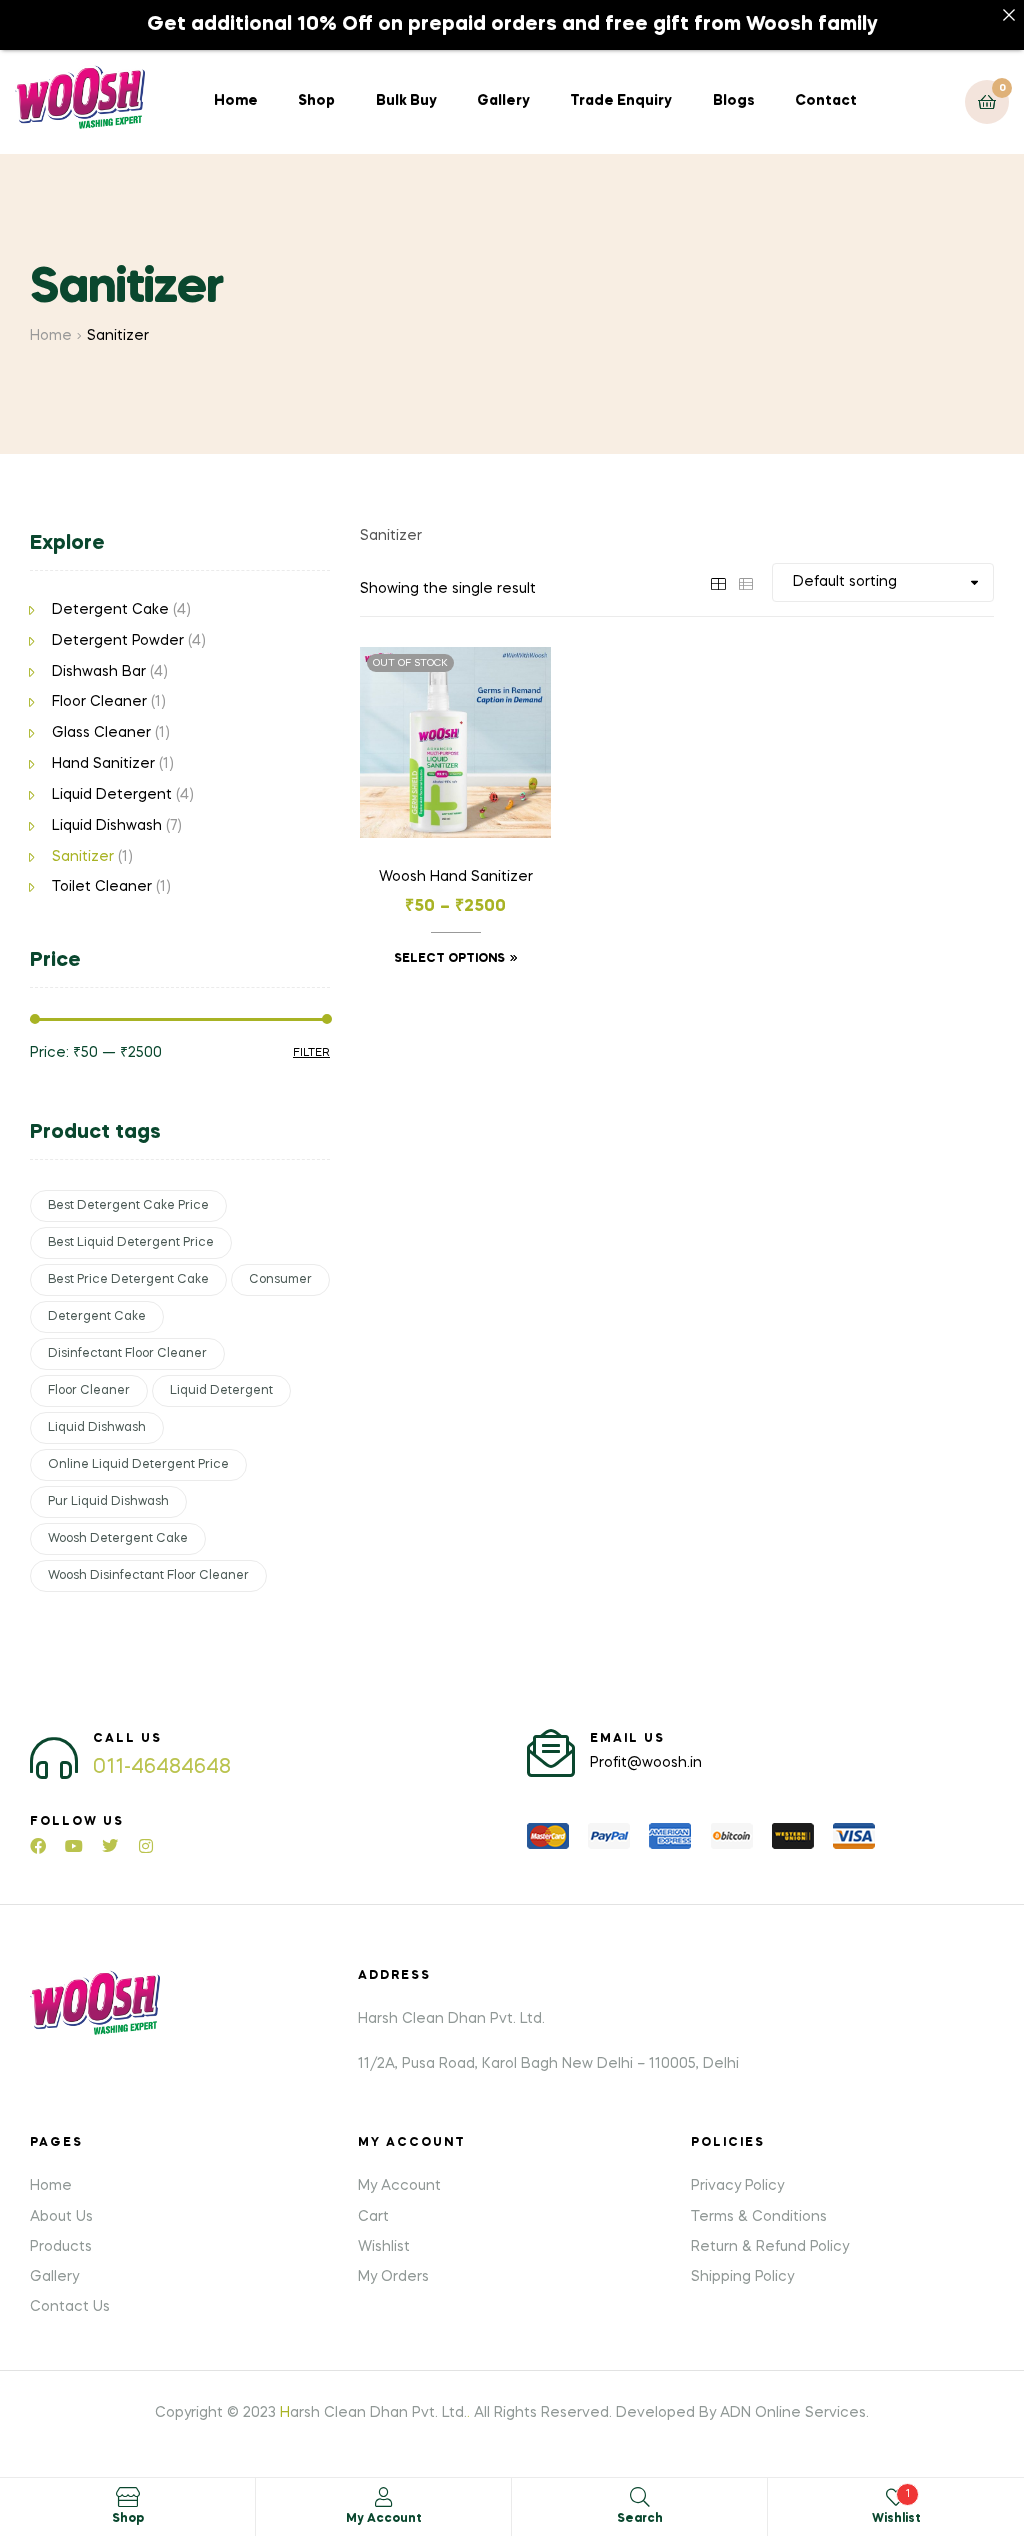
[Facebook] (38, 1846)
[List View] (746, 582)
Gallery (503, 101)
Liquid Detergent (112, 795)
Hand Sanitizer (103, 764)
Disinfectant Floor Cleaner (127, 1354)
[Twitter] (110, 1846)
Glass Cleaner (101, 733)
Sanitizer (83, 857)
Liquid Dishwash (107, 826)
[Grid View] (718, 582)
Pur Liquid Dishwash (108, 1502)
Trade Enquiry (621, 101)
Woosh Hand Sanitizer (456, 877)
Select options (449, 959)
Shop (316, 101)
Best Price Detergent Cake (128, 1280)
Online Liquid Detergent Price (138, 1465)
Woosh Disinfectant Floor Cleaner (148, 1576)
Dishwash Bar (99, 672)
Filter (311, 1053)
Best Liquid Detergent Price (131, 1243)
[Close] (1009, 15)
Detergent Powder (118, 641)
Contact (826, 101)
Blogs (734, 101)
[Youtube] (74, 1846)
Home (236, 101)
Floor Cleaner (99, 702)
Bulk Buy (406, 101)
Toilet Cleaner (102, 887)
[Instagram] (146, 1846)
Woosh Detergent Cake (118, 1539)
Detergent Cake (110, 610)
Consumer (280, 1280)
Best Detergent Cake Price (128, 1206)
